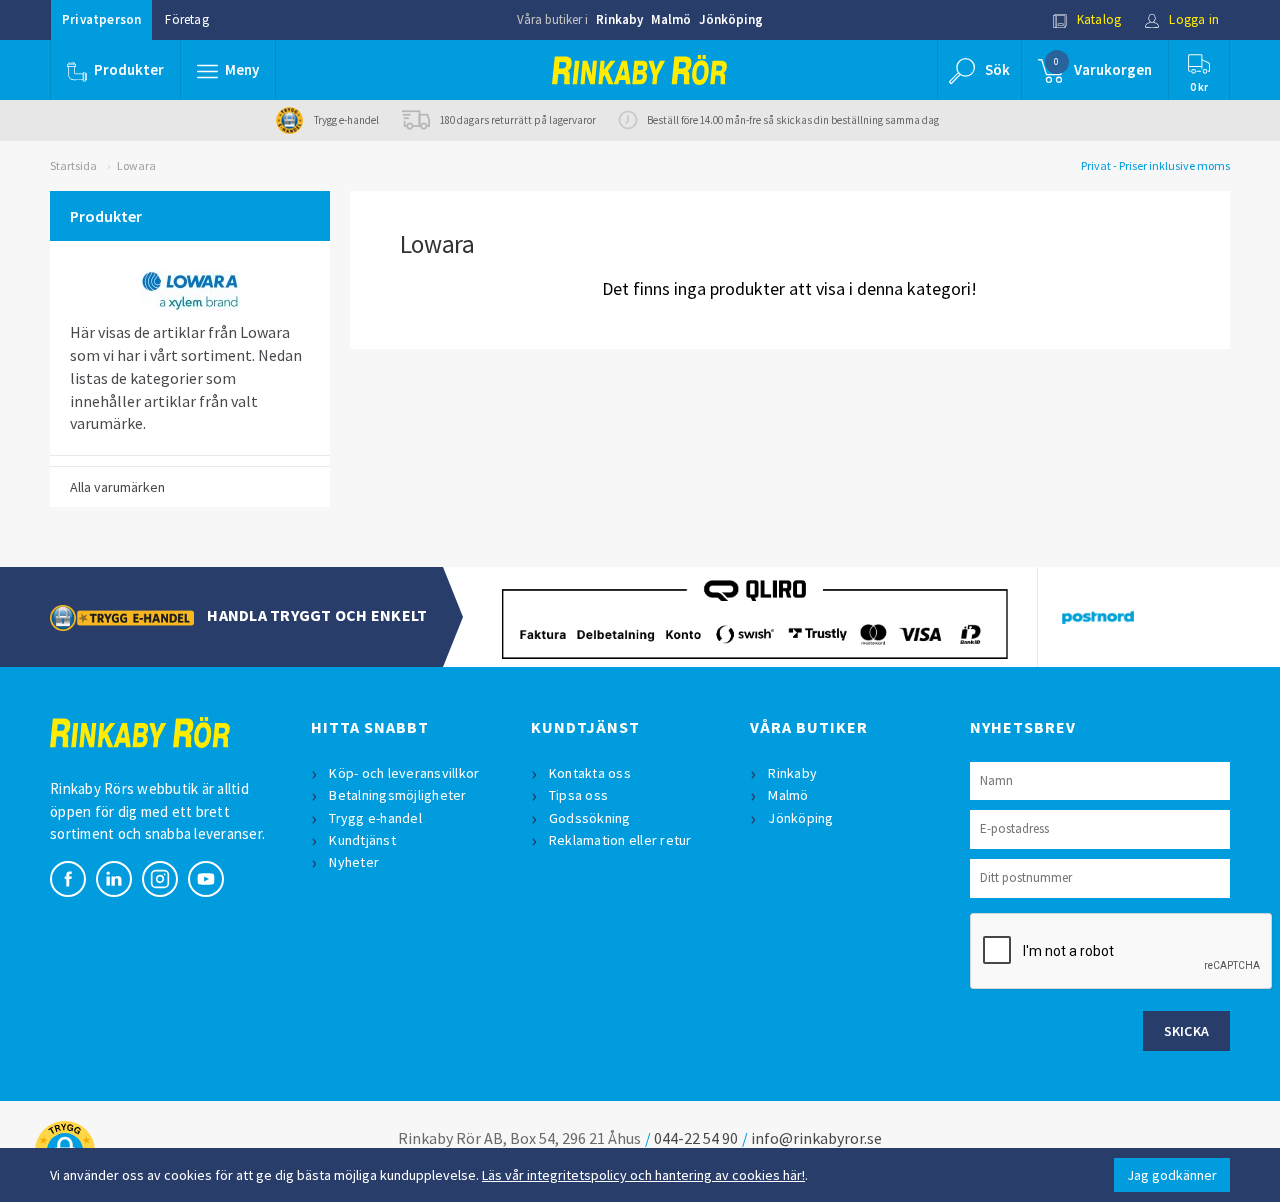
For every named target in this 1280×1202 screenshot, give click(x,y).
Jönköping (731, 19)
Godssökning (590, 818)
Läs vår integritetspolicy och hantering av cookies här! (643, 1175)
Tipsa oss (578, 795)
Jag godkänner (1172, 1175)
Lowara (136, 165)
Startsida (73, 165)
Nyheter (354, 862)
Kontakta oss (590, 773)
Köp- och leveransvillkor (404, 773)
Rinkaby (619, 19)
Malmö (671, 19)
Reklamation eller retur (620, 840)
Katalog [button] (1098, 19)
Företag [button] (186, 19)
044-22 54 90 (696, 1138)
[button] (228, 70)
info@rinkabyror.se (816, 1138)
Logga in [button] (1192, 19)
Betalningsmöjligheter (397, 795)
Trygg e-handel (375, 818)
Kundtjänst (362, 840)
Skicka (1187, 1031)
